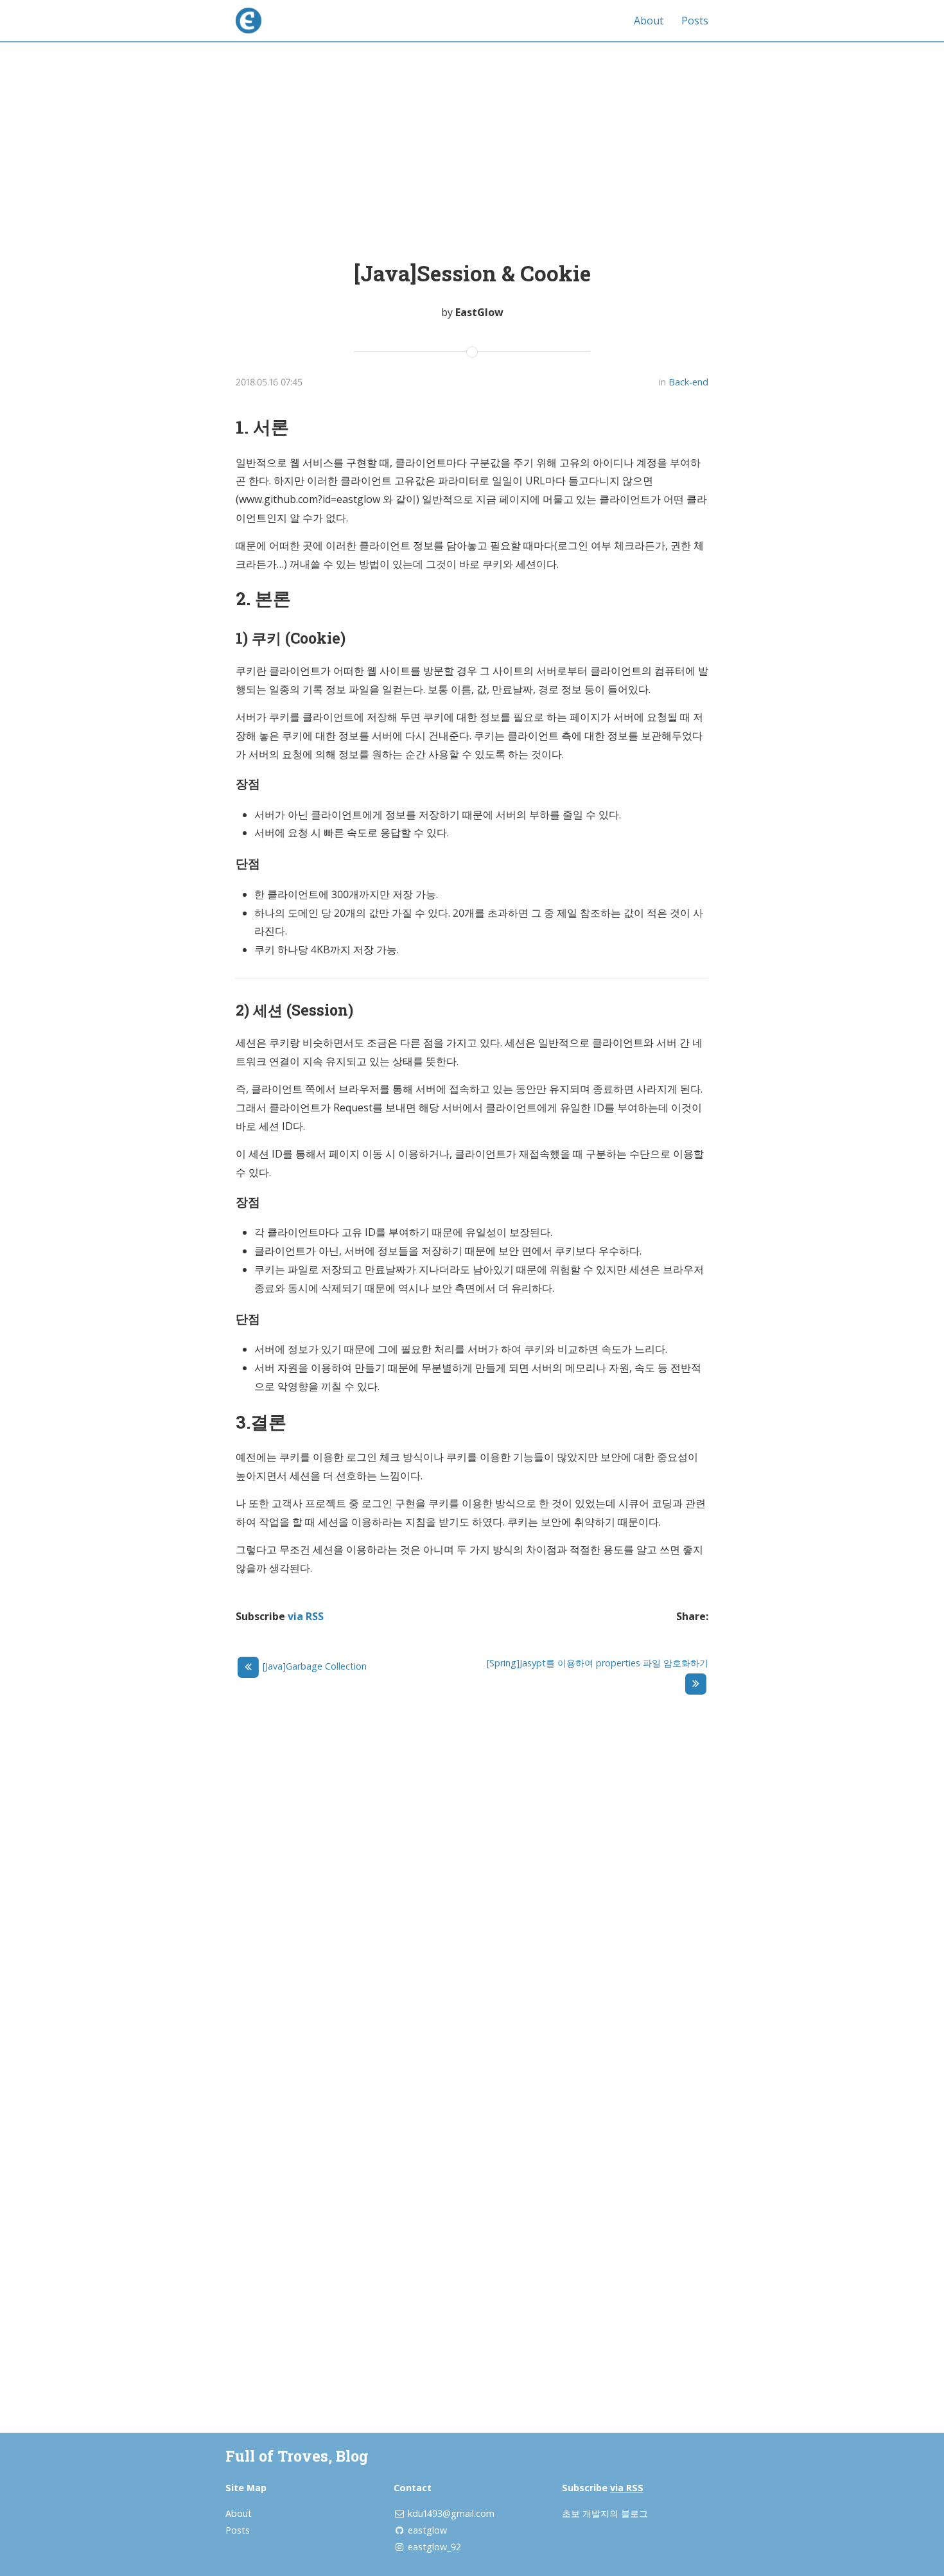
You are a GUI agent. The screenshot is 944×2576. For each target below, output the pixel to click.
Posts (695, 21)
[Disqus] (472, 1884)
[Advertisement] (472, 137)
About (649, 21)
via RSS (306, 1616)
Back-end (688, 382)
